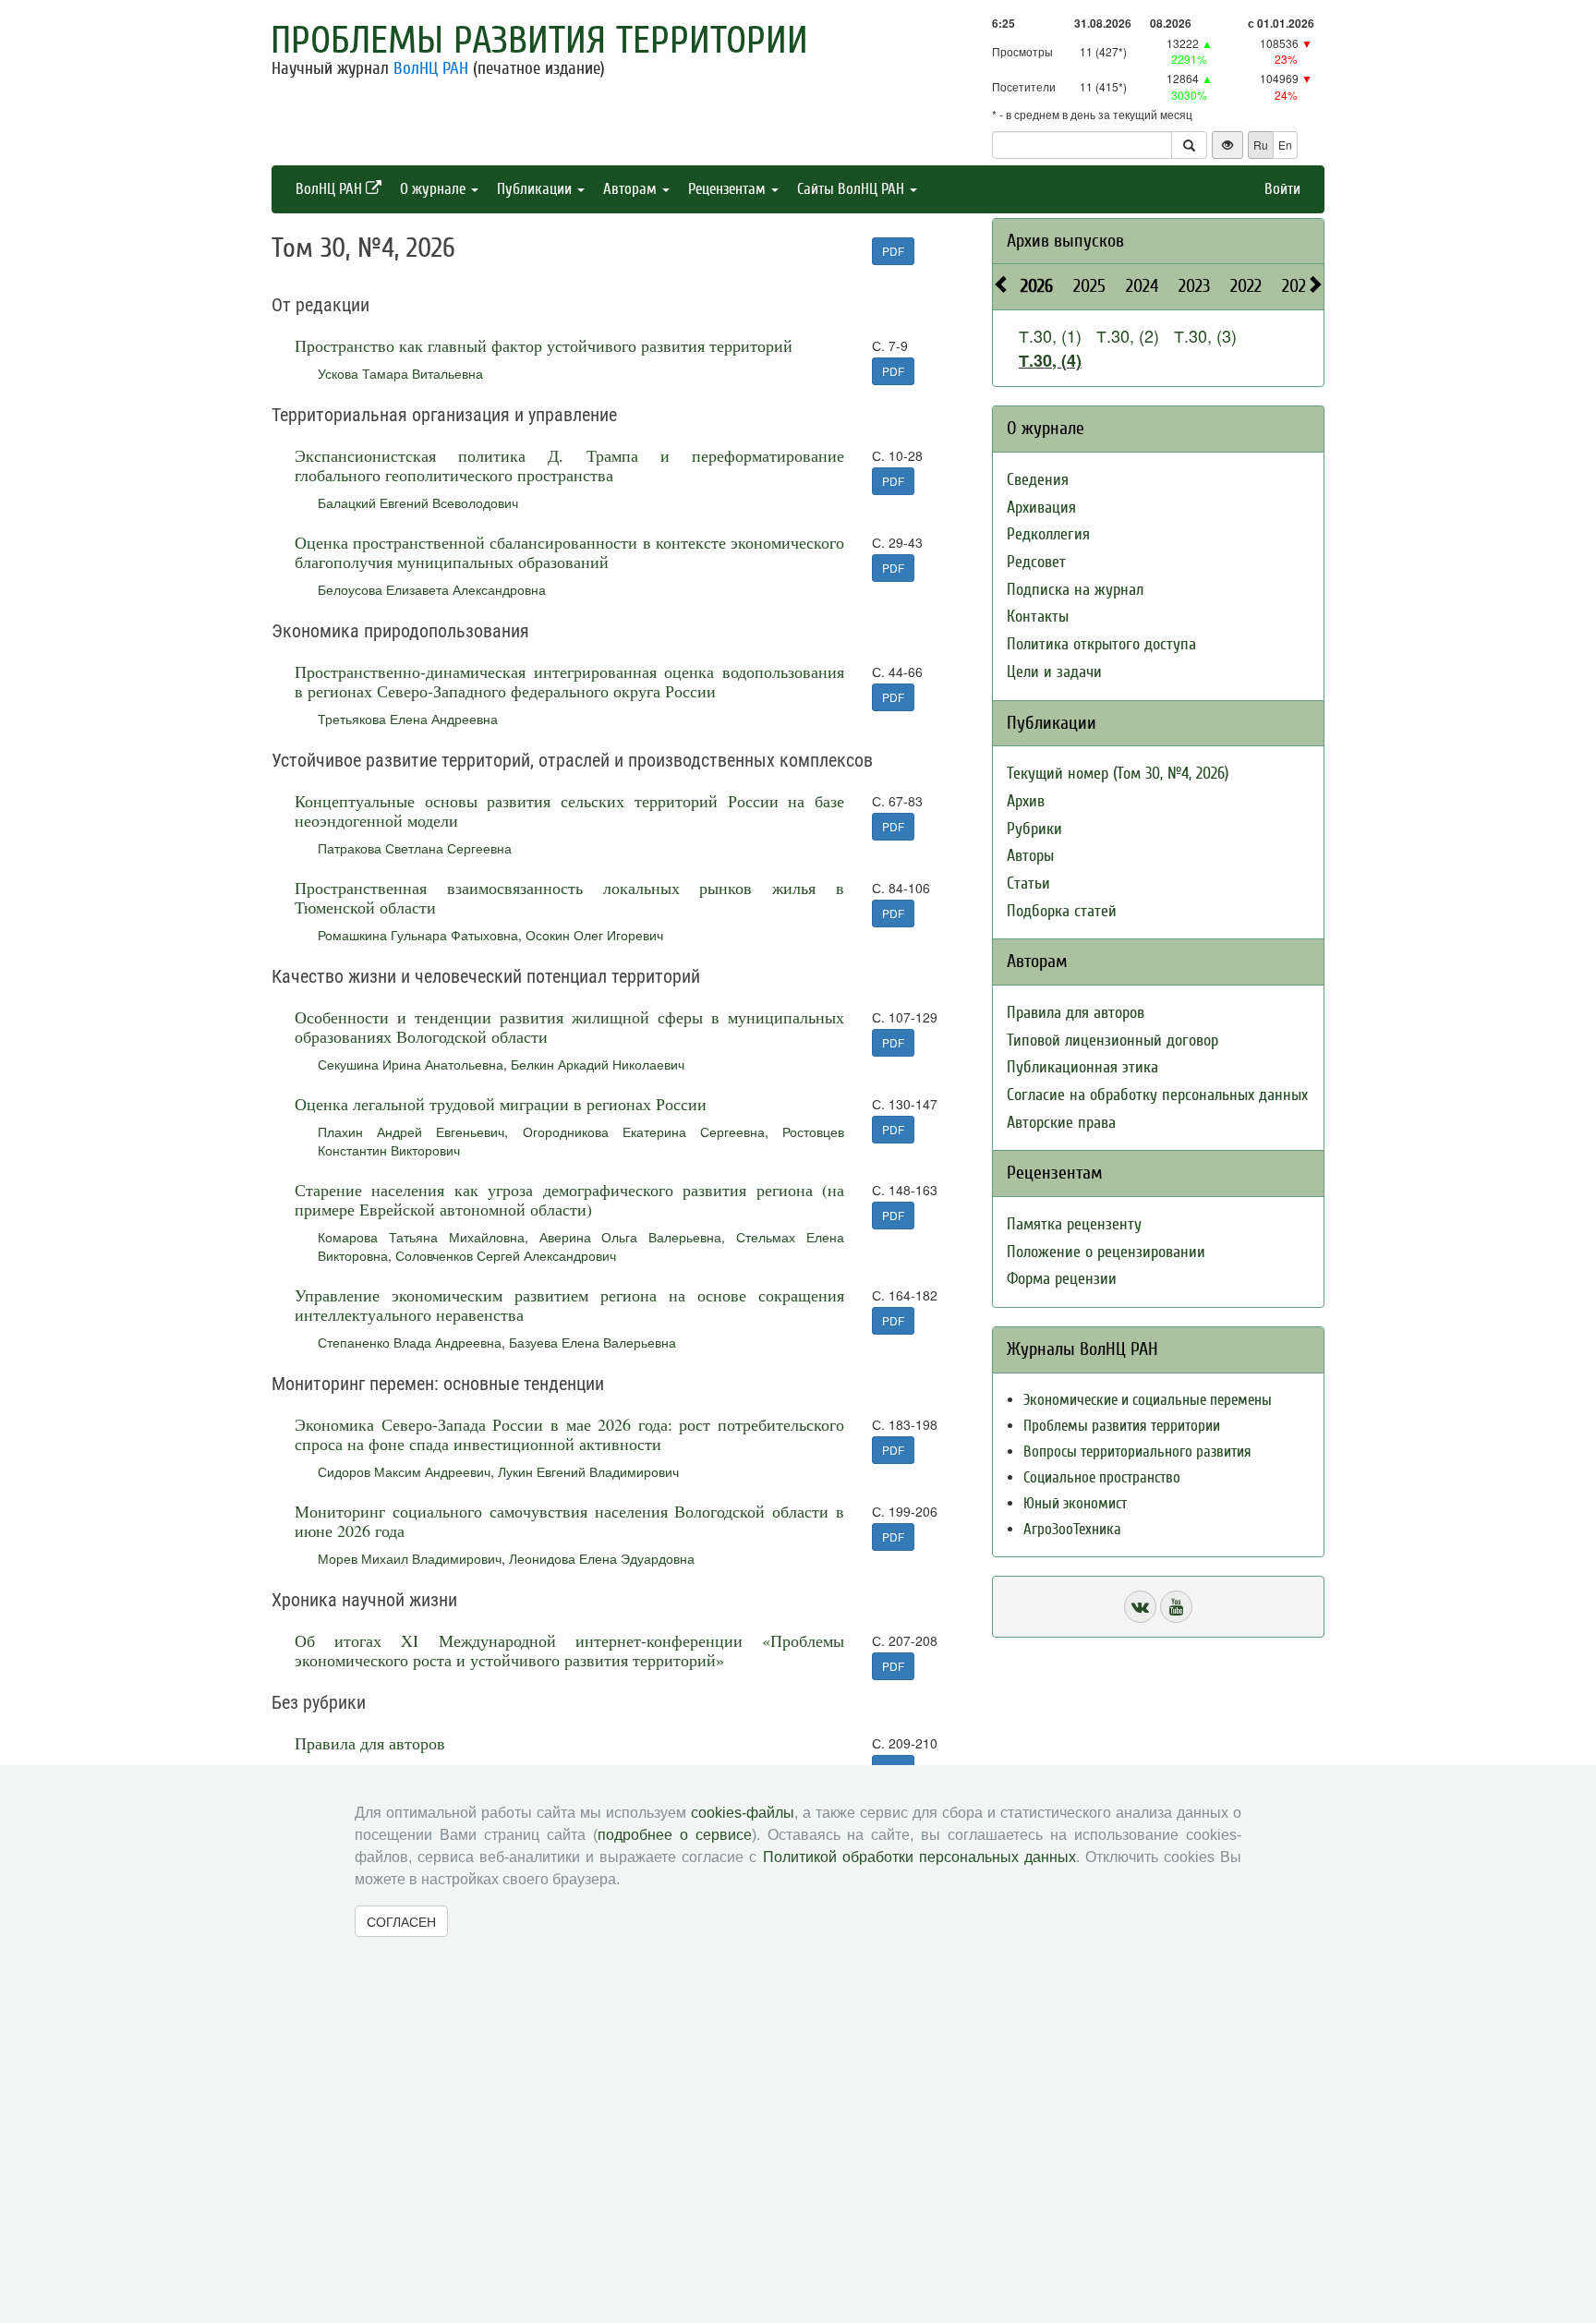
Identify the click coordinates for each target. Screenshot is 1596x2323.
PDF (893, 251)
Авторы (1030, 856)
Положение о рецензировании (1106, 1252)
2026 (1037, 286)
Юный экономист (1075, 1503)
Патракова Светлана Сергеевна (415, 848)
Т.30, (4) (1050, 360)
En (1285, 145)
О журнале (435, 189)
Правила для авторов (370, 1743)
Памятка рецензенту (1074, 1224)
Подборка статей (1062, 911)
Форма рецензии (1062, 1279)
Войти (1282, 189)
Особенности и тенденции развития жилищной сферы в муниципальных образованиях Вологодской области (569, 1027)
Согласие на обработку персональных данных (1157, 1095)
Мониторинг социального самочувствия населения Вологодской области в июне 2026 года (569, 1521)
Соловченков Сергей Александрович (506, 1255)
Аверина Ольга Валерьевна (631, 1237)
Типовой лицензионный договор (1112, 1041)
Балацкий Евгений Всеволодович (418, 502)
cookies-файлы (743, 1813)
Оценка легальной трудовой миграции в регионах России (501, 1104)
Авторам (632, 189)
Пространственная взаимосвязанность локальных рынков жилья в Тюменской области (569, 897)
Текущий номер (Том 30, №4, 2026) (1118, 774)
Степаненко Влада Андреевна (410, 1342)
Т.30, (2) (1128, 335)
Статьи (1028, 883)
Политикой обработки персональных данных (919, 1857)
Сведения (1038, 480)
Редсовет (1036, 562)
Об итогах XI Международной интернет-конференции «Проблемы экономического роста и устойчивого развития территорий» (569, 1650)
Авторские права (1061, 1123)
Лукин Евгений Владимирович (588, 1471)
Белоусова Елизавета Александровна (432, 589)
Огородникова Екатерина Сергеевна (644, 1131)
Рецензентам (729, 189)
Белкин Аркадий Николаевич (598, 1064)
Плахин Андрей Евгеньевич (411, 1131)
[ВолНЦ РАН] (1140, 1607)
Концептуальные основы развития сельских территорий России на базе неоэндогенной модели (569, 811)
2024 (1142, 286)
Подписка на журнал (1075, 590)
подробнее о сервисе (675, 1835)
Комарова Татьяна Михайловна (421, 1237)
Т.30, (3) (1205, 335)
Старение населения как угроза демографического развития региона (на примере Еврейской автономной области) (569, 1199)
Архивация (1041, 508)
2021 (1297, 286)
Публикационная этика (1082, 1067)
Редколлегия (1048, 534)
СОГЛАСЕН (401, 1921)
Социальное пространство (1102, 1477)
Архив (1026, 801)
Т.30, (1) (1050, 335)
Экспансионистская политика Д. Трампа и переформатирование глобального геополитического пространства (569, 465)
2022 (1246, 286)
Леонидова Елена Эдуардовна (602, 1558)
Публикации (536, 189)
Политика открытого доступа (1101, 644)
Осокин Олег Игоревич (594, 935)
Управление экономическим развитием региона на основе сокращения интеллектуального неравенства (569, 1305)
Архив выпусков (1065, 241)
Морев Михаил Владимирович (410, 1558)
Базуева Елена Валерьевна (592, 1342)
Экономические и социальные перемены (1148, 1400)
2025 (1089, 286)
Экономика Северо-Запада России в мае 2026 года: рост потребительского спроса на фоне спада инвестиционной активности (569, 1434)
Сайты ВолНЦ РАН (852, 189)
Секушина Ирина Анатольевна (411, 1064)
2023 (1194, 286)
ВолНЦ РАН (431, 68)
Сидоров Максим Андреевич (404, 1471)
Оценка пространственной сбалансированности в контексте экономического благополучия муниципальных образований (569, 552)
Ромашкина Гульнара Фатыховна (418, 935)
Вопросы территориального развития (1137, 1452)
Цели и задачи (1054, 672)
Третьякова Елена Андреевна (408, 719)
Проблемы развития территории (539, 41)
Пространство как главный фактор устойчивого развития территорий (544, 345)
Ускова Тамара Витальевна (400, 373)
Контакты (1038, 617)
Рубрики (1034, 829)
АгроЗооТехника (1072, 1529)
